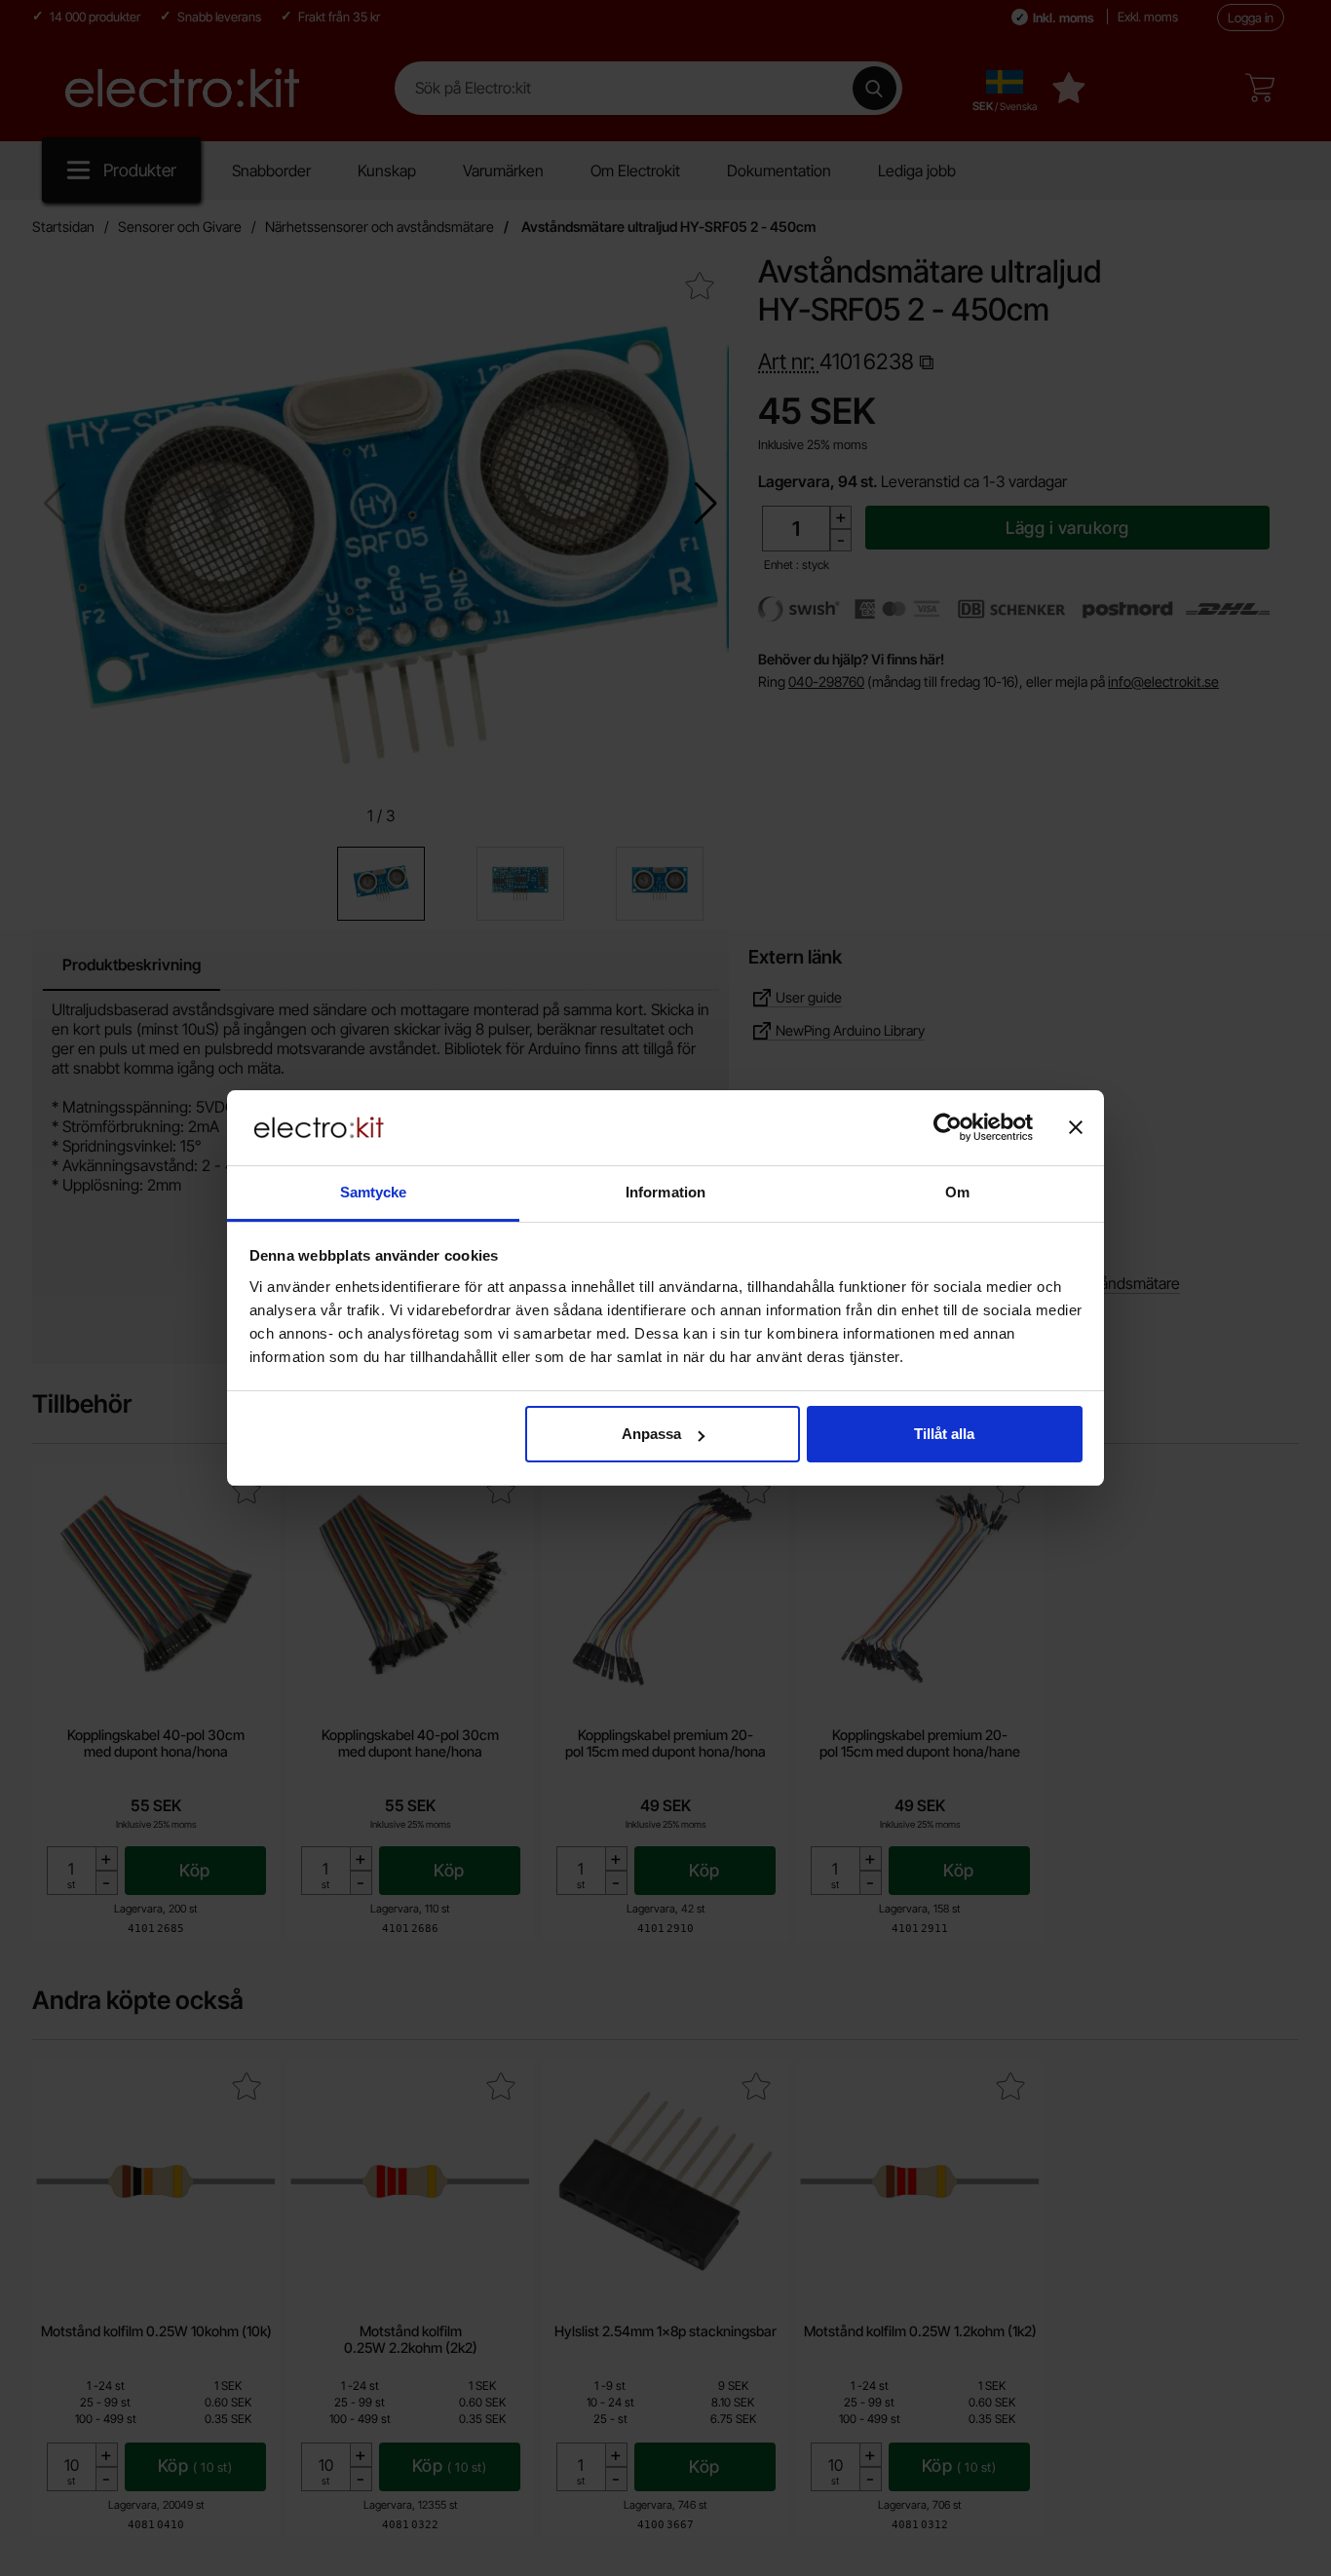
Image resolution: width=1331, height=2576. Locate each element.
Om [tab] (957, 1192)
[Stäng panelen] (1076, 1127)
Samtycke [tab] (374, 1192)
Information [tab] (665, 1192)
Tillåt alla (944, 1434)
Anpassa (651, 1434)
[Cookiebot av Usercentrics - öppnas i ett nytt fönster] (948, 1127)
